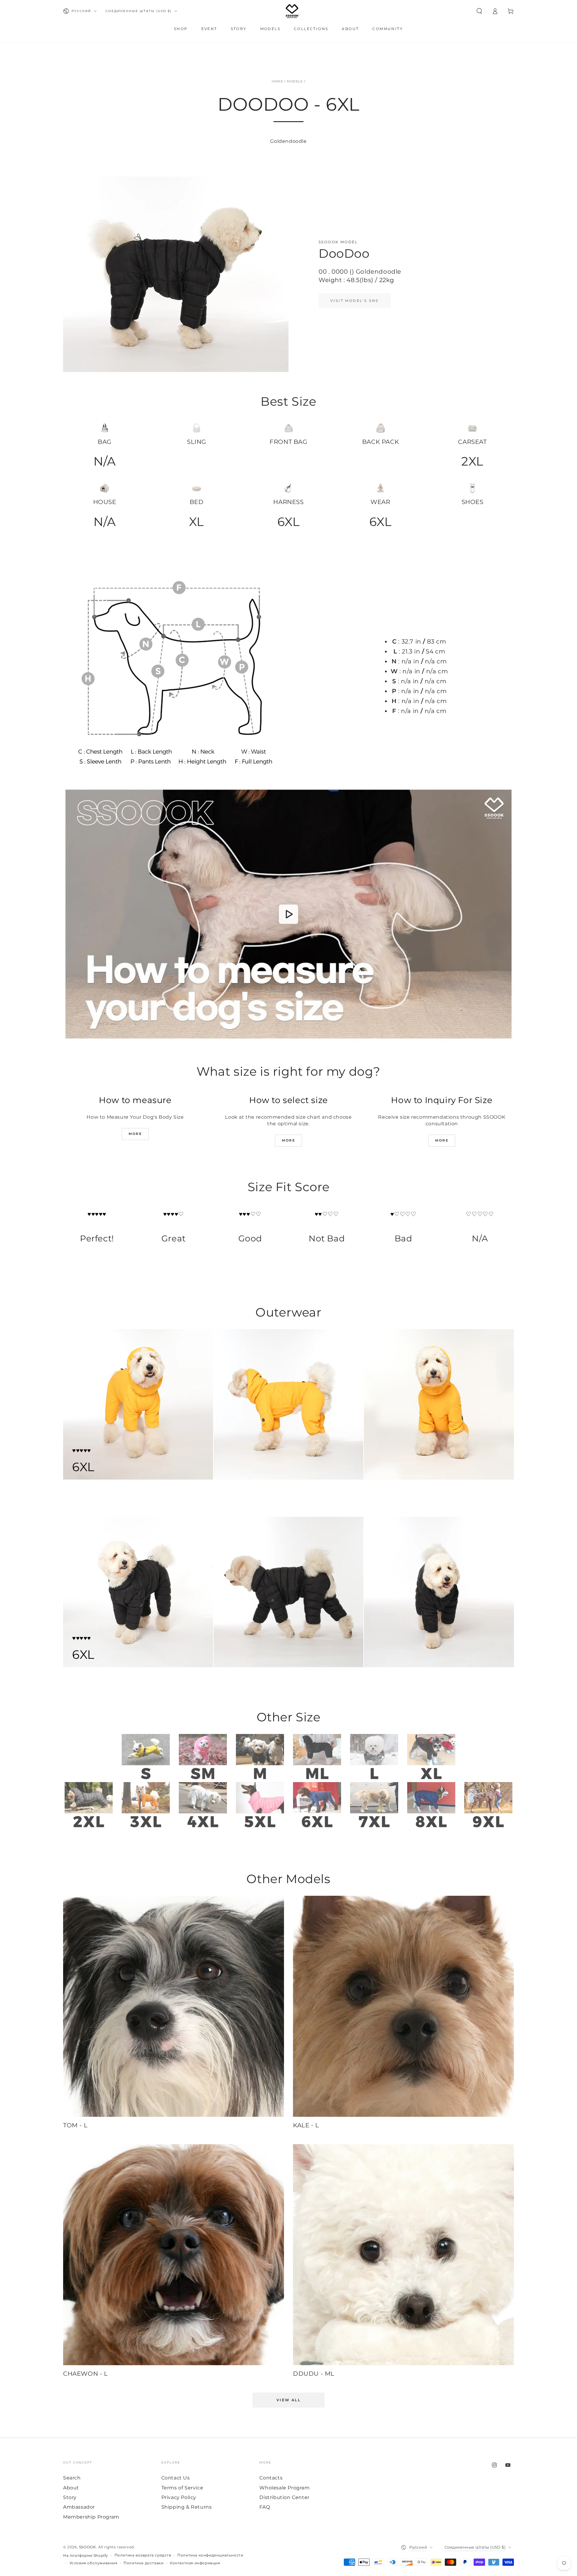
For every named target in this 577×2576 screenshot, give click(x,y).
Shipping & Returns (187, 2507)
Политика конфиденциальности (210, 2555)
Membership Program (91, 2517)
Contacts (271, 2478)
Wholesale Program (284, 2488)
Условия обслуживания (93, 2563)
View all (288, 2400)
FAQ (265, 2507)
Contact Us (176, 2478)
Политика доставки (143, 2563)
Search (72, 2478)
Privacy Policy (179, 2497)
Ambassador (79, 2507)
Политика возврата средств (143, 2555)
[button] (479, 11)
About (71, 2488)
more (135, 1134)
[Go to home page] (292, 11)
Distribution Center (284, 2497)
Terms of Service (182, 2488)
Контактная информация (195, 2563)
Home (277, 81)
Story (70, 2497)
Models (295, 81)
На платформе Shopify (86, 2555)
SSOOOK (88, 2547)
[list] (288, 480)
